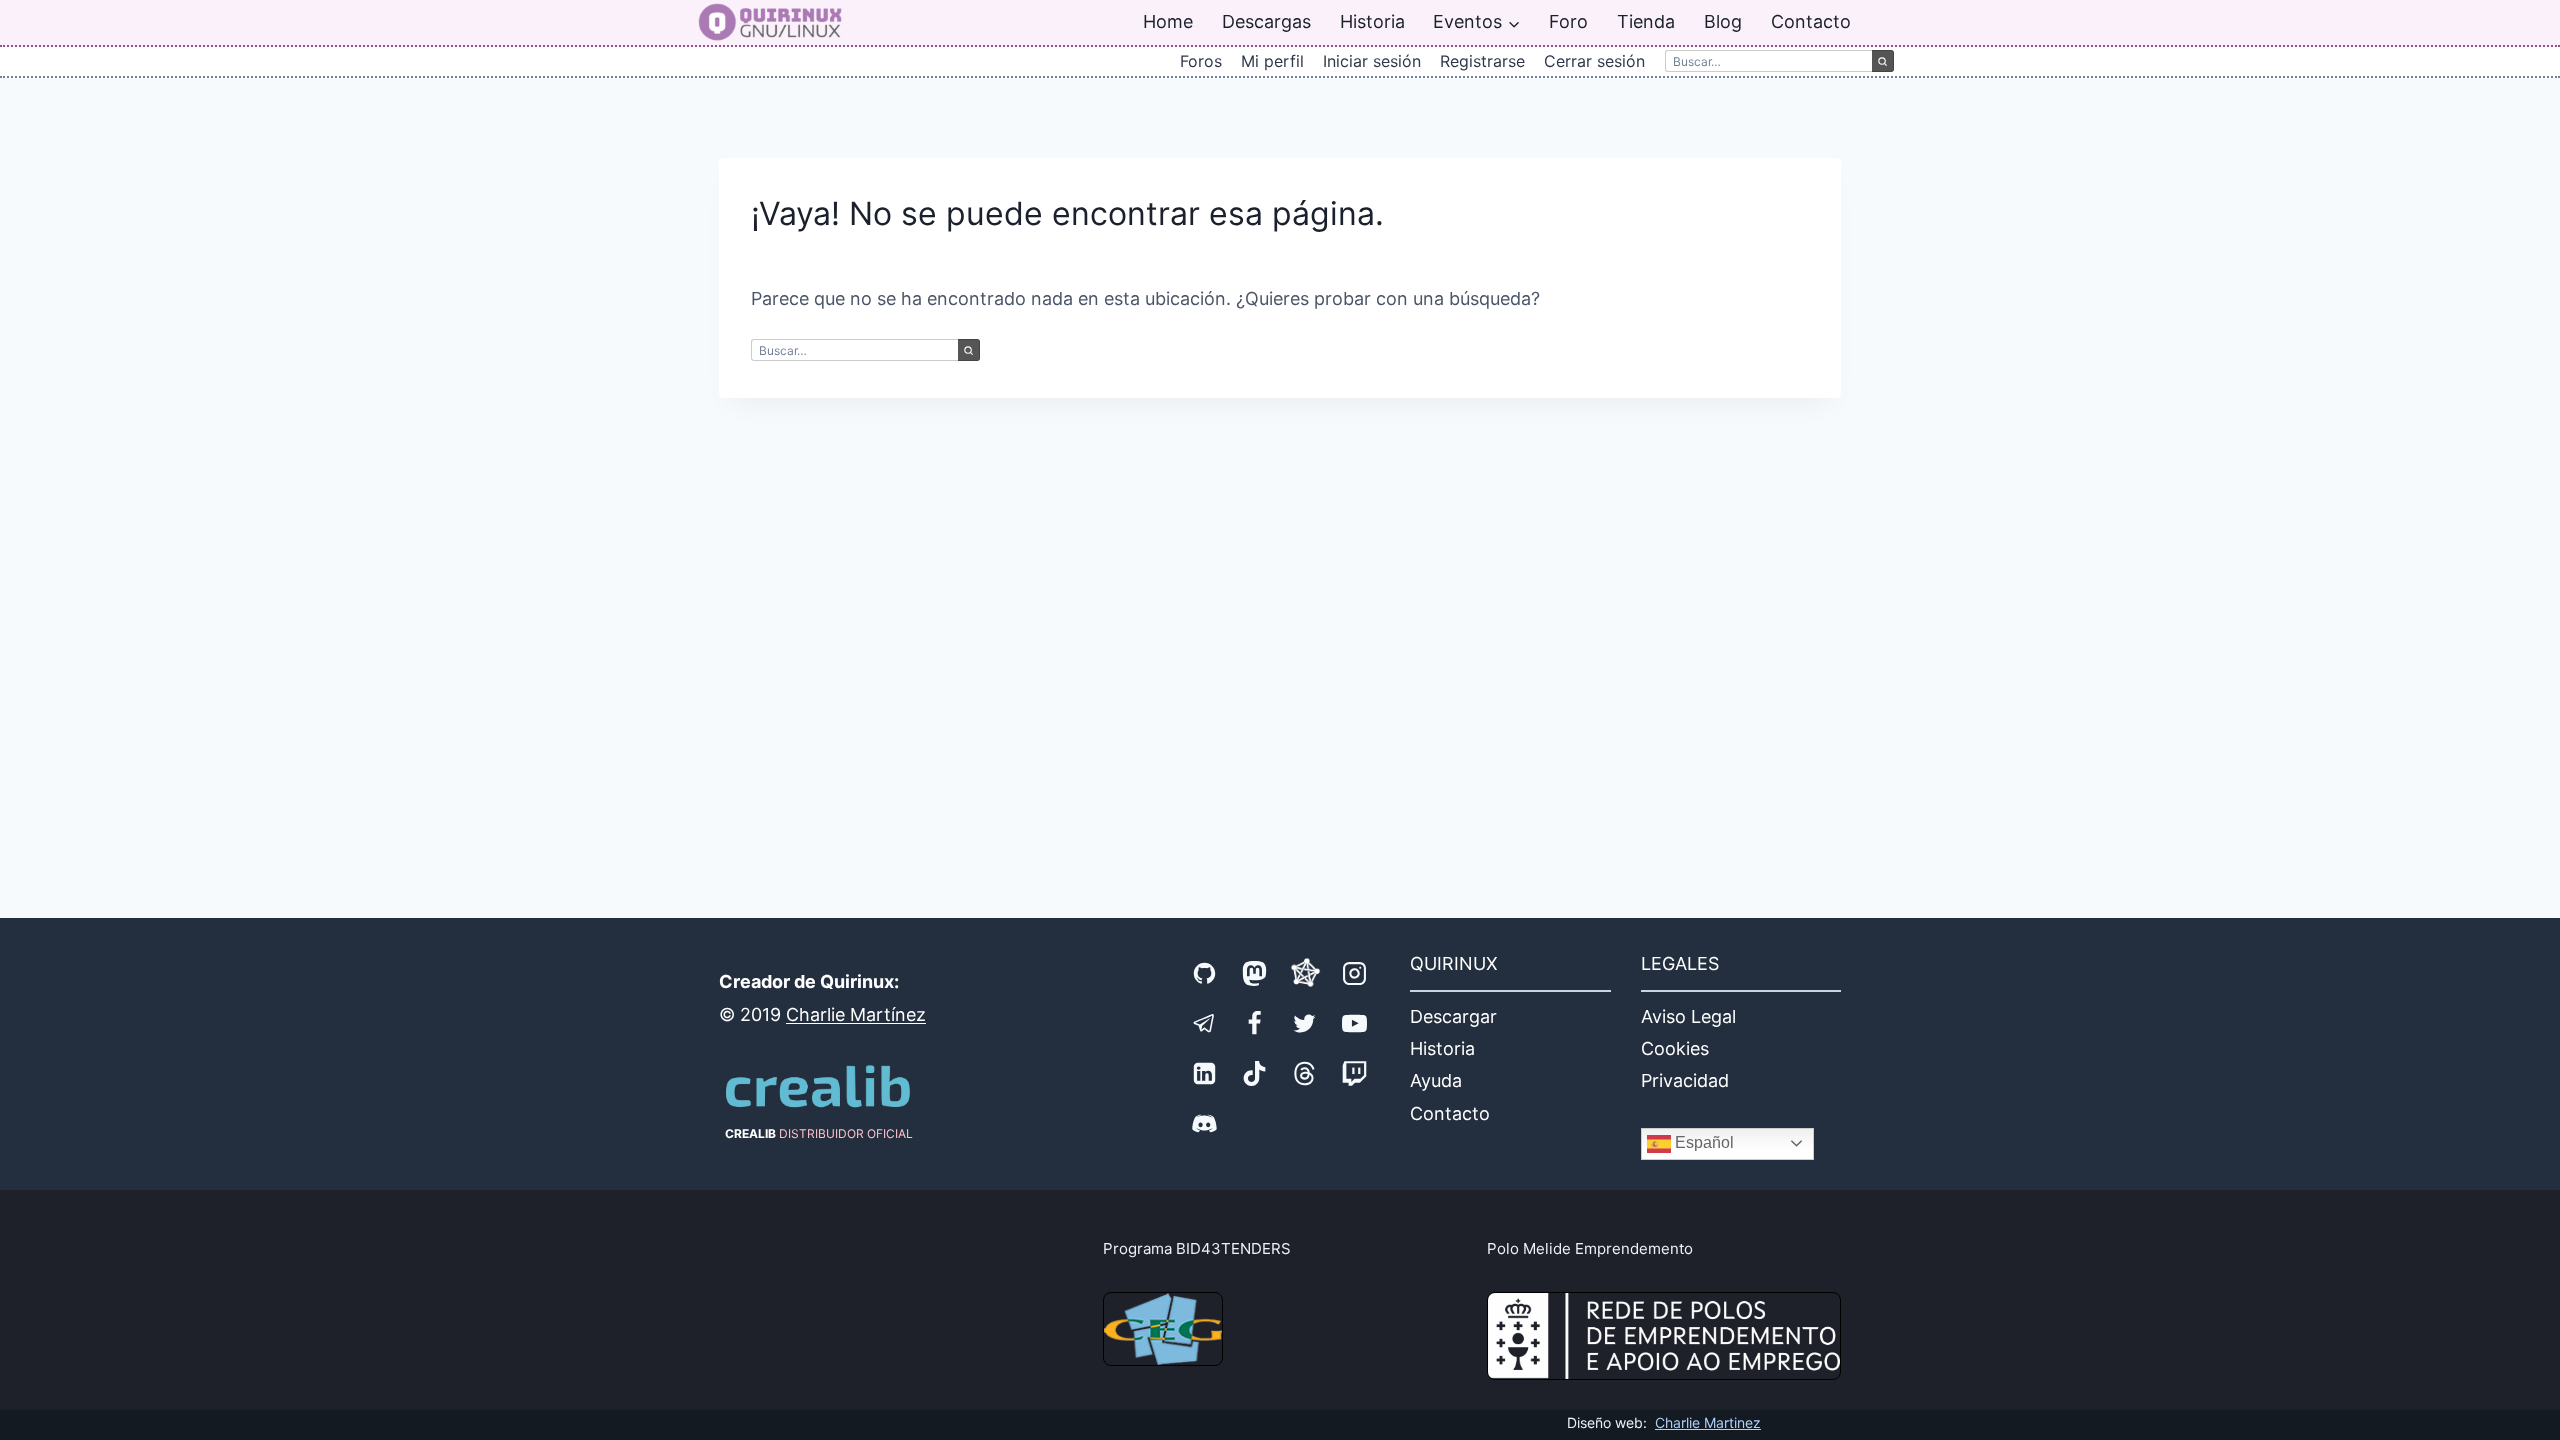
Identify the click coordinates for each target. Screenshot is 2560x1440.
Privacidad (1685, 1080)
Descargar (1453, 1016)
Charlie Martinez (1708, 1422)
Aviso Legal (1688, 1016)
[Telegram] (1205, 1023)
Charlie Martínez (856, 1014)
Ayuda (1436, 1080)
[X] (1305, 1023)
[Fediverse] (1305, 973)
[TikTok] (1255, 1073)
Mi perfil (1272, 61)
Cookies (1675, 1048)
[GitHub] (1205, 973)
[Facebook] (1255, 1023)
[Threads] (1305, 1073)
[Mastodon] (1255, 973)
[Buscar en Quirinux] (1768, 61)
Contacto (1811, 21)
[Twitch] (1355, 1073)
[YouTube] (1355, 1023)
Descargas (1266, 21)
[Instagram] (1355, 973)
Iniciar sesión (1372, 61)
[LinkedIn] (1205, 1073)
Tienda (1646, 21)
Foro (1568, 21)
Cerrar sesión (1594, 61)
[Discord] (1205, 1123)
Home (1168, 21)
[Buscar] (1883, 61)
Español (1702, 1142)
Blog (1723, 21)
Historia (1372, 21)
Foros (1201, 61)
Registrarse (1482, 61)
